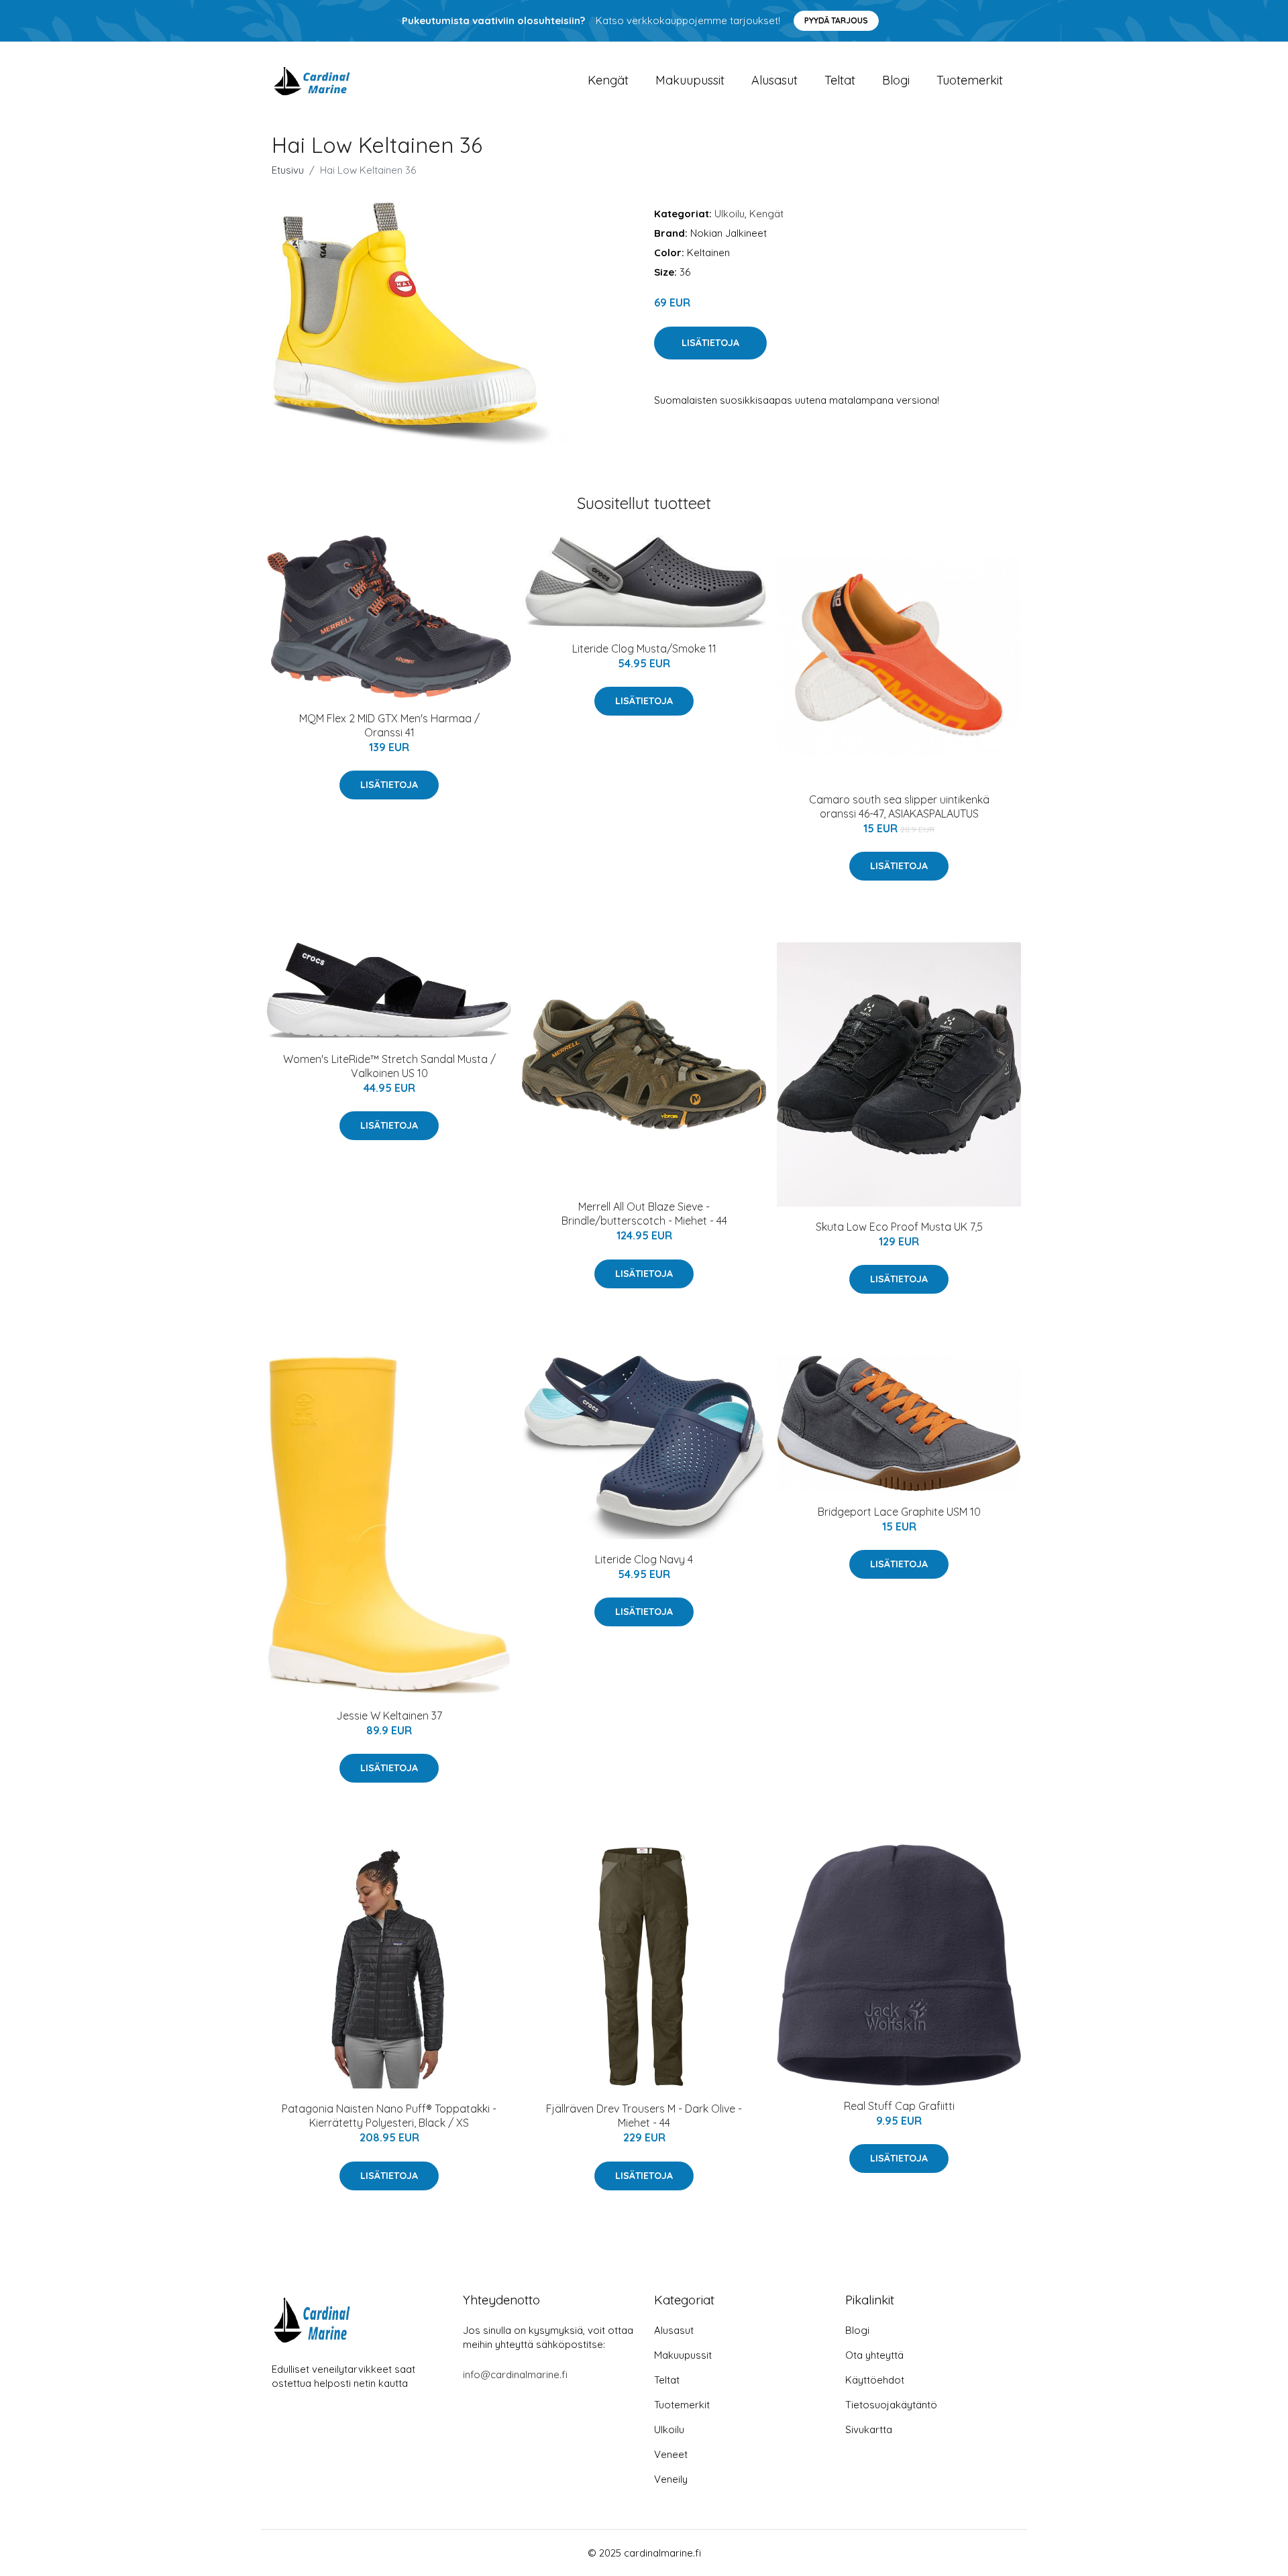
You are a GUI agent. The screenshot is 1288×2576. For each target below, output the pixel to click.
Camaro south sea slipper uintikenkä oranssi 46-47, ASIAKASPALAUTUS (899, 806)
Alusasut (774, 80)
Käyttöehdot (875, 2380)
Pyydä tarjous (836, 20)
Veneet (671, 2454)
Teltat (840, 80)
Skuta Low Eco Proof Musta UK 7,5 (899, 1227)
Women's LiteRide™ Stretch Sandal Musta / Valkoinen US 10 (389, 1066)
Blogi (896, 80)
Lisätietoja (710, 343)
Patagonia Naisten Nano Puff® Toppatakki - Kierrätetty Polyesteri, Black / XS (389, 2116)
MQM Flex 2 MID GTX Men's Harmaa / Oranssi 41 (389, 725)
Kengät (608, 80)
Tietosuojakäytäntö (891, 2405)
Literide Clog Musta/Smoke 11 (644, 649)
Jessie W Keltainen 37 (389, 1716)
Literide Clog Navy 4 (644, 1559)
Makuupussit (690, 80)
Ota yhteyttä (874, 2355)
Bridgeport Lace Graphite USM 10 (899, 1512)
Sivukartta (869, 2429)
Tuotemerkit (970, 80)
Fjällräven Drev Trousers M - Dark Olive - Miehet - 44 (644, 2116)
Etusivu (288, 170)
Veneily (671, 2479)
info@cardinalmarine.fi (515, 2374)
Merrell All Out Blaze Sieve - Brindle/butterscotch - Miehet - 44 (644, 1214)
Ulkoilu (730, 214)
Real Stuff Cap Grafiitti (899, 2106)
